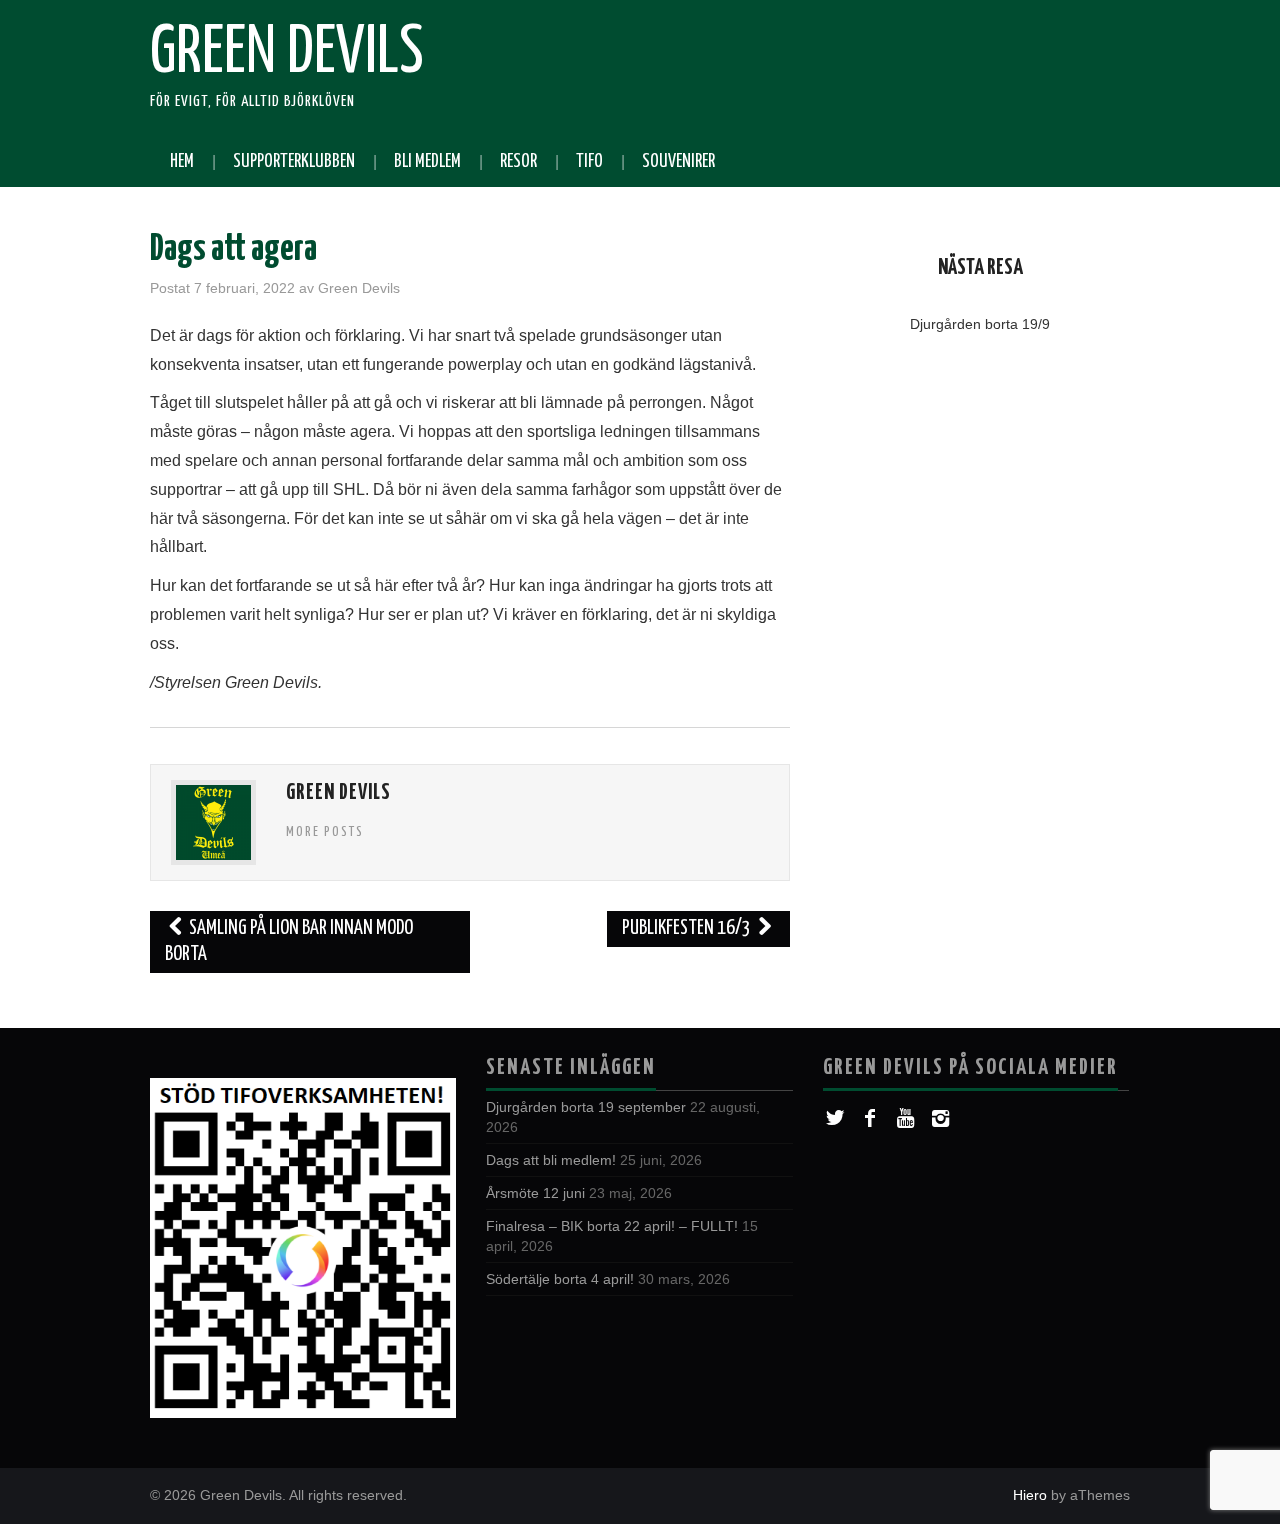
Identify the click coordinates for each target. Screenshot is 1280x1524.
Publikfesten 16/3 (688, 928)
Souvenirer (678, 162)
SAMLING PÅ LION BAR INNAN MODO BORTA (289, 941)
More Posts (325, 832)
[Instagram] (940, 1118)
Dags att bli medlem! (551, 1160)
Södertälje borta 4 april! (560, 1279)
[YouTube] (905, 1118)
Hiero (1030, 1495)
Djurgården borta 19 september (586, 1107)
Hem (182, 162)
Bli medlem (427, 162)
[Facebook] (870, 1118)
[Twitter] (835, 1118)
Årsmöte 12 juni (535, 1193)
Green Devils (287, 54)
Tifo (589, 162)
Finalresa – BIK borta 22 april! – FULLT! (612, 1226)
